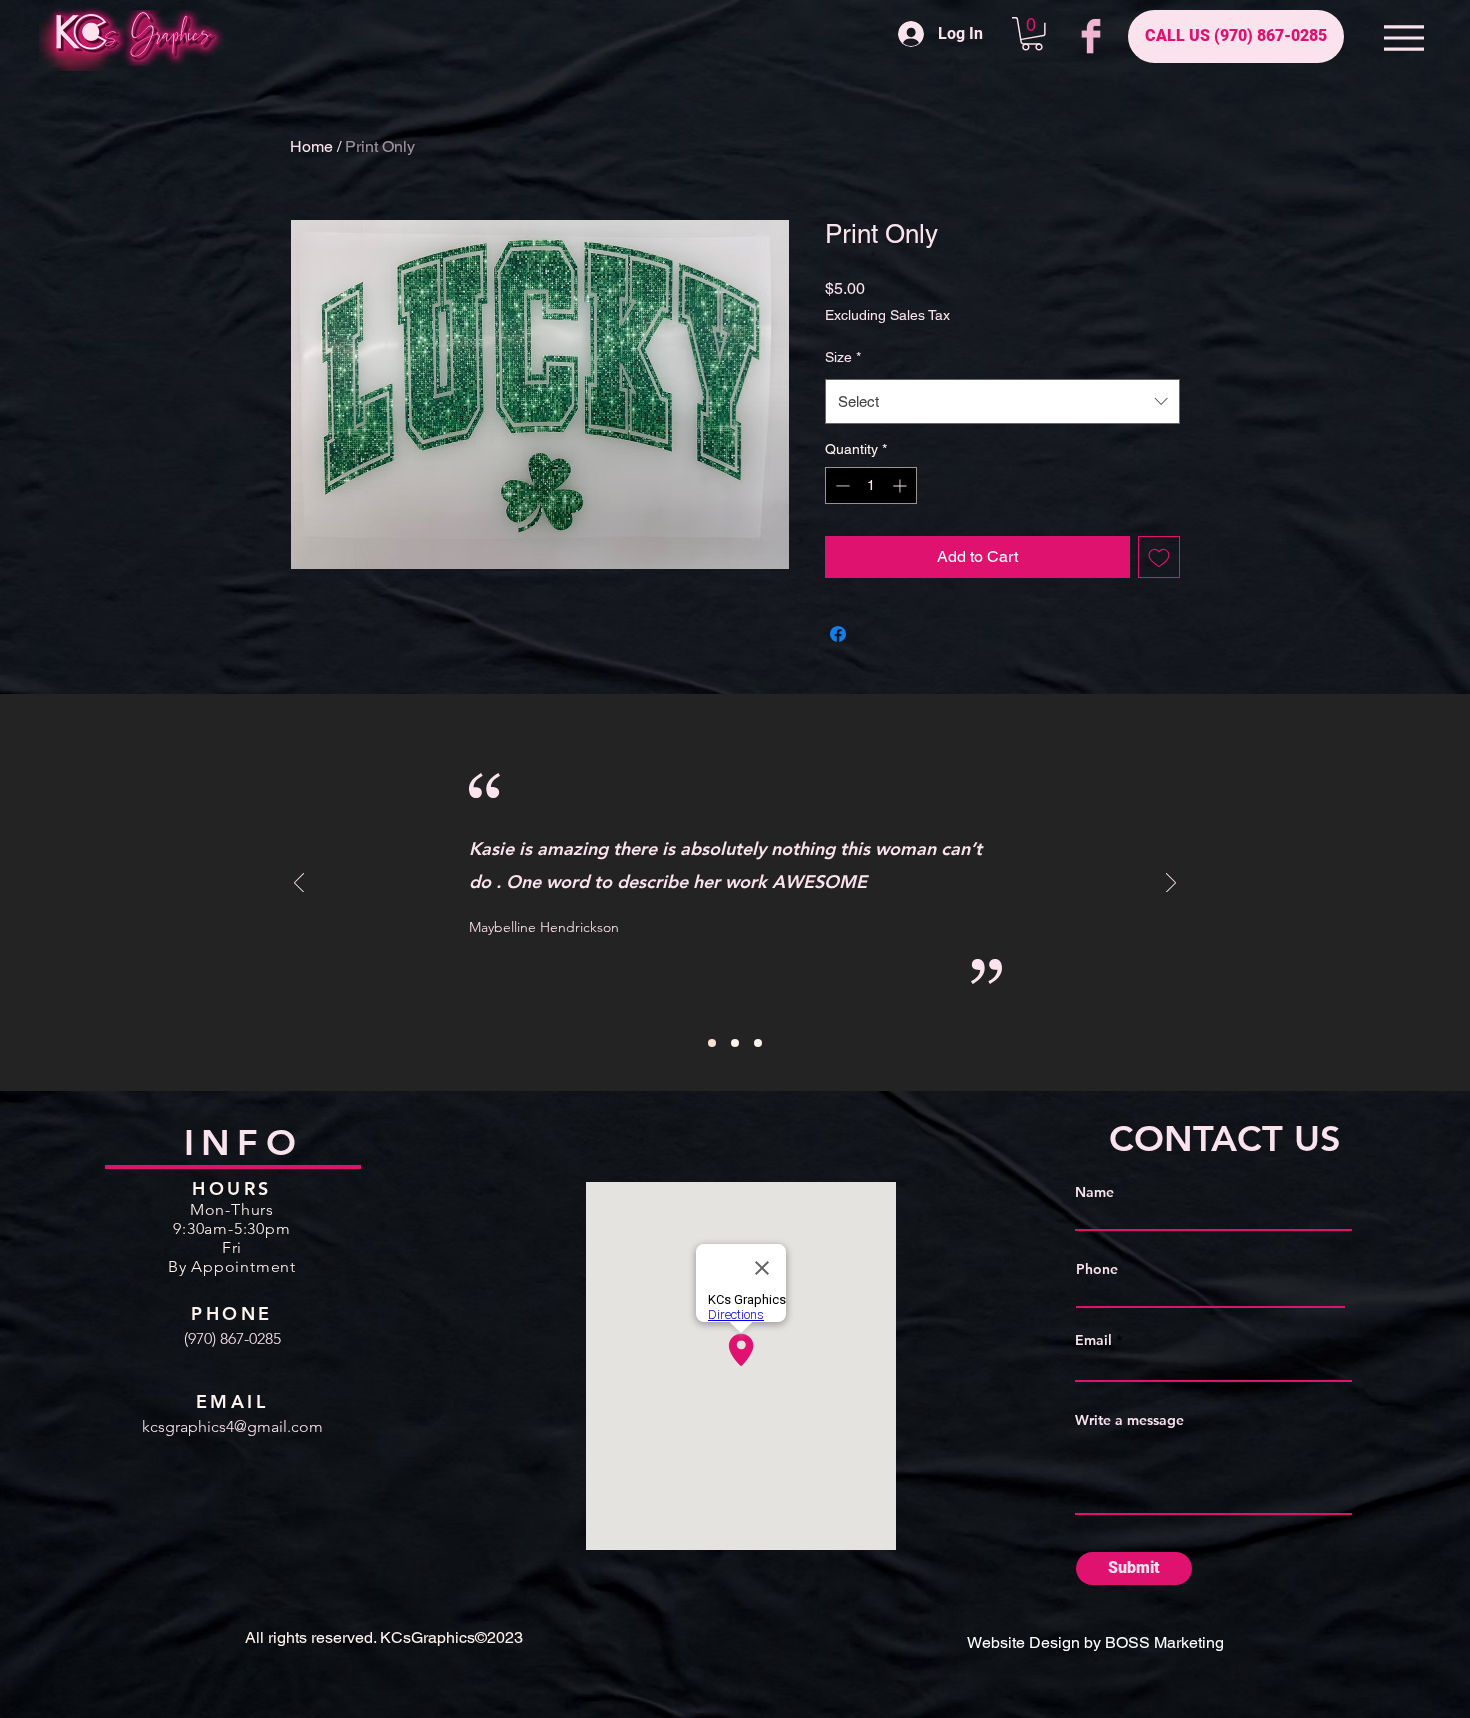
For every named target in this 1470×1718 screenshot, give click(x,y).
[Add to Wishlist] (1159, 557)
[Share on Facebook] (838, 634)
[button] (1032, 34)
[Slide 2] (735, 1043)
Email (1093, 1340)
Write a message (1129, 1420)
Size (843, 357)
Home (311, 146)
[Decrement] (840, 485)
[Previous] (299, 884)
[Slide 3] (758, 1043)
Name (1094, 1192)
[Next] (1171, 884)
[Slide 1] (712, 1043)
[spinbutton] (871, 485)
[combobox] (1002, 401)
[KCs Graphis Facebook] (1091, 36)
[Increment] (901, 485)
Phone (1097, 1269)
